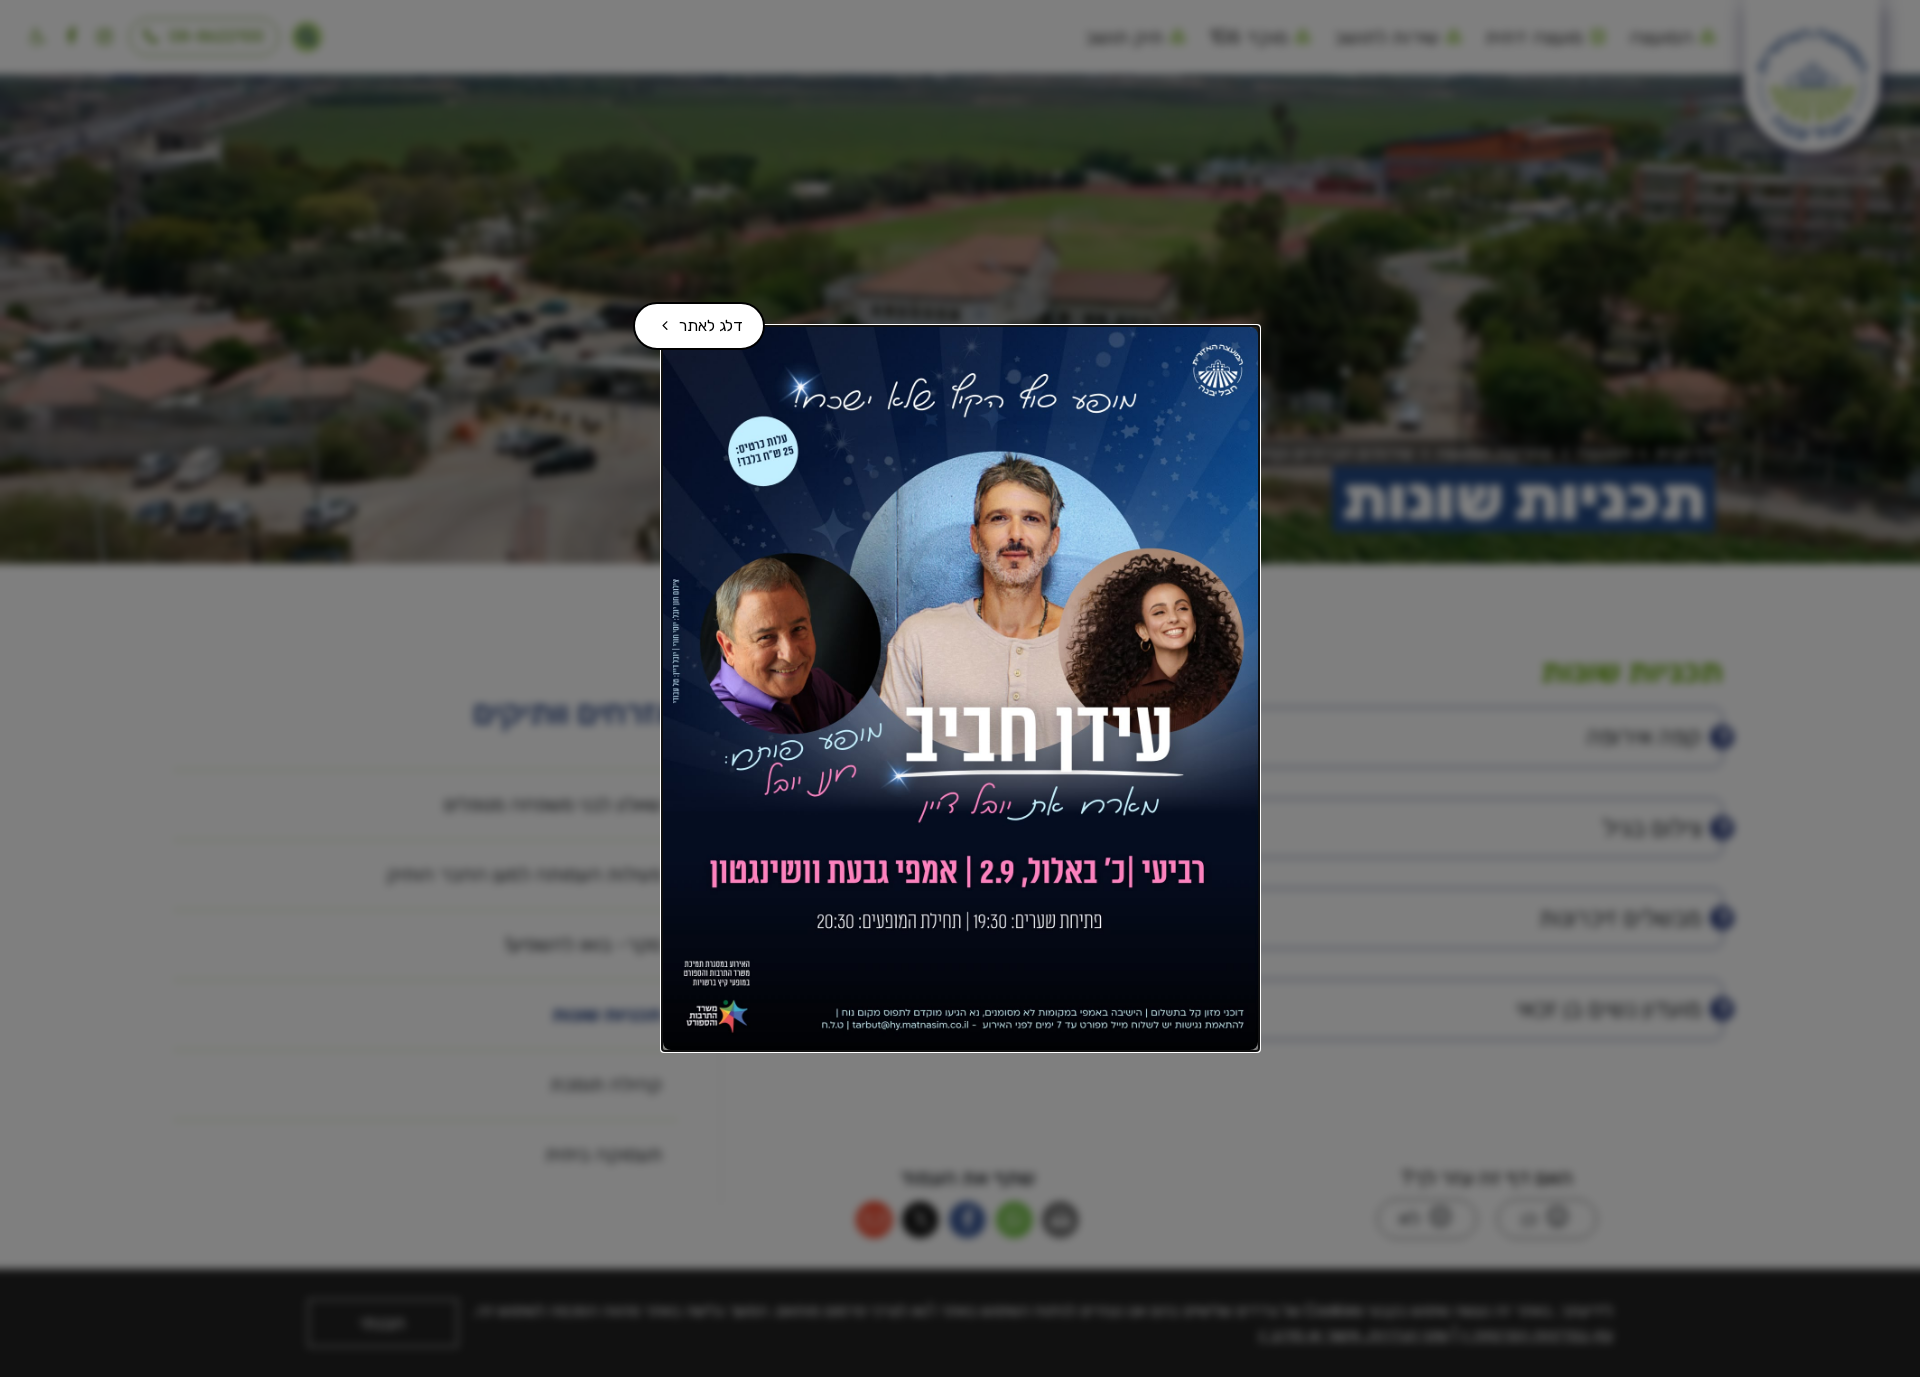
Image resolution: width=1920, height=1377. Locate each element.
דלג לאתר (696, 318)
